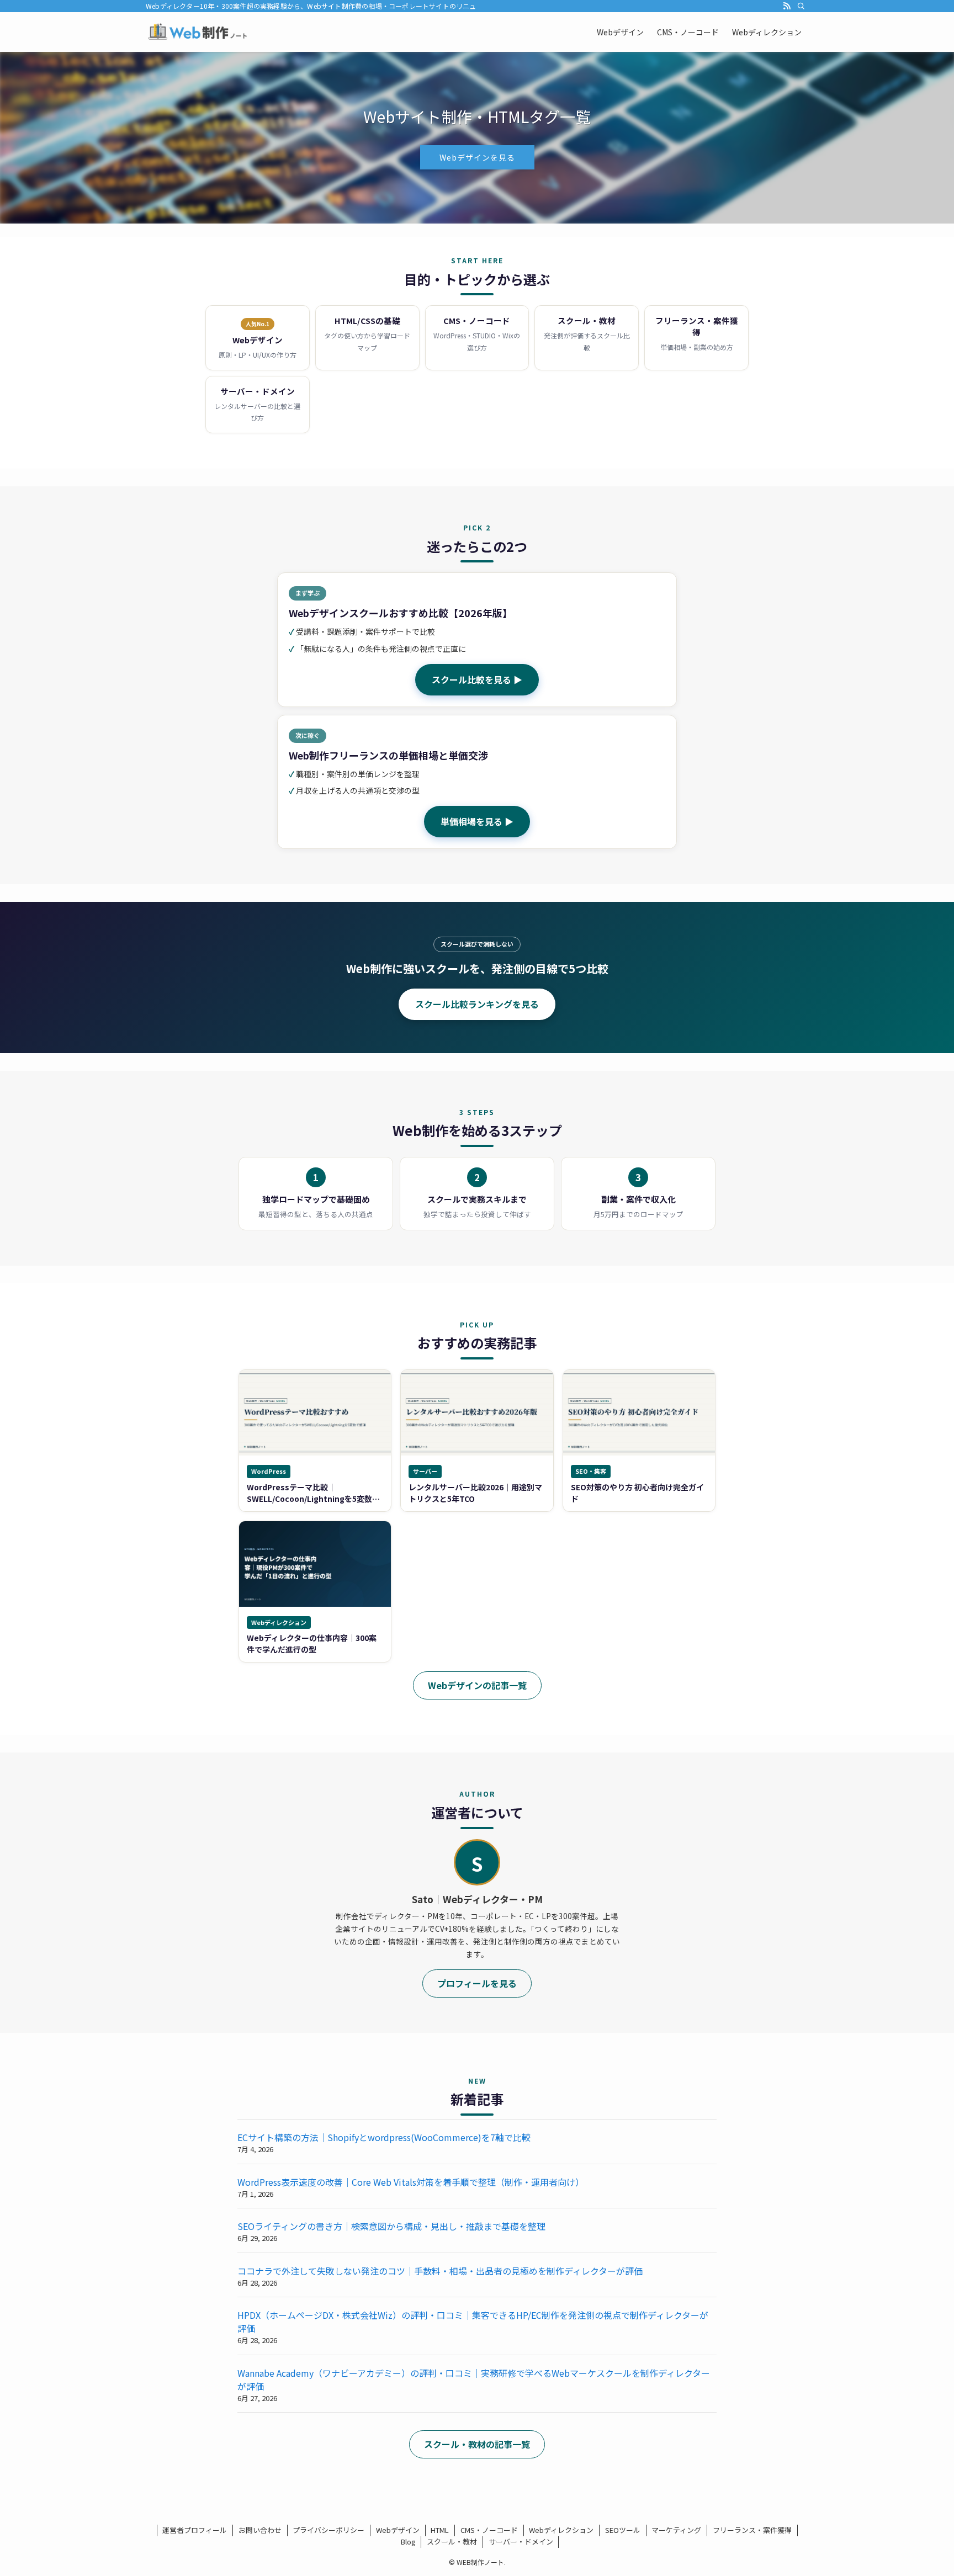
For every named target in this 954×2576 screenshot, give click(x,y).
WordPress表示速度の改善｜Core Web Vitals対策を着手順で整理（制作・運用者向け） (411, 2182)
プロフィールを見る (477, 1983)
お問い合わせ (260, 2530)
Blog (408, 2542)
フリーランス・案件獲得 (752, 2530)
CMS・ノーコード (489, 2530)
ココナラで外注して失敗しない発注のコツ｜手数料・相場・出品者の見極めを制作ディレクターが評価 (440, 2271)
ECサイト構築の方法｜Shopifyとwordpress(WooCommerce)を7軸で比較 (384, 2137)
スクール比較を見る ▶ (477, 679)
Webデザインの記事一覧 (477, 1685)
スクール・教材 (452, 2542)
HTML (440, 2530)
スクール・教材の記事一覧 (477, 2444)
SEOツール (623, 2530)
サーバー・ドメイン (521, 2542)
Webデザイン (398, 2530)
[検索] (801, 6)
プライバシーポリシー (328, 2530)
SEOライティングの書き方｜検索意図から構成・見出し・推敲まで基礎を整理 (391, 2226)
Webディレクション (561, 2530)
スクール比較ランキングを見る (477, 1004)
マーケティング (676, 2530)
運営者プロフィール (195, 2530)
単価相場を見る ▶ (477, 821)
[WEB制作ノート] (198, 32)
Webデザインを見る (477, 157)
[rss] (787, 6)
